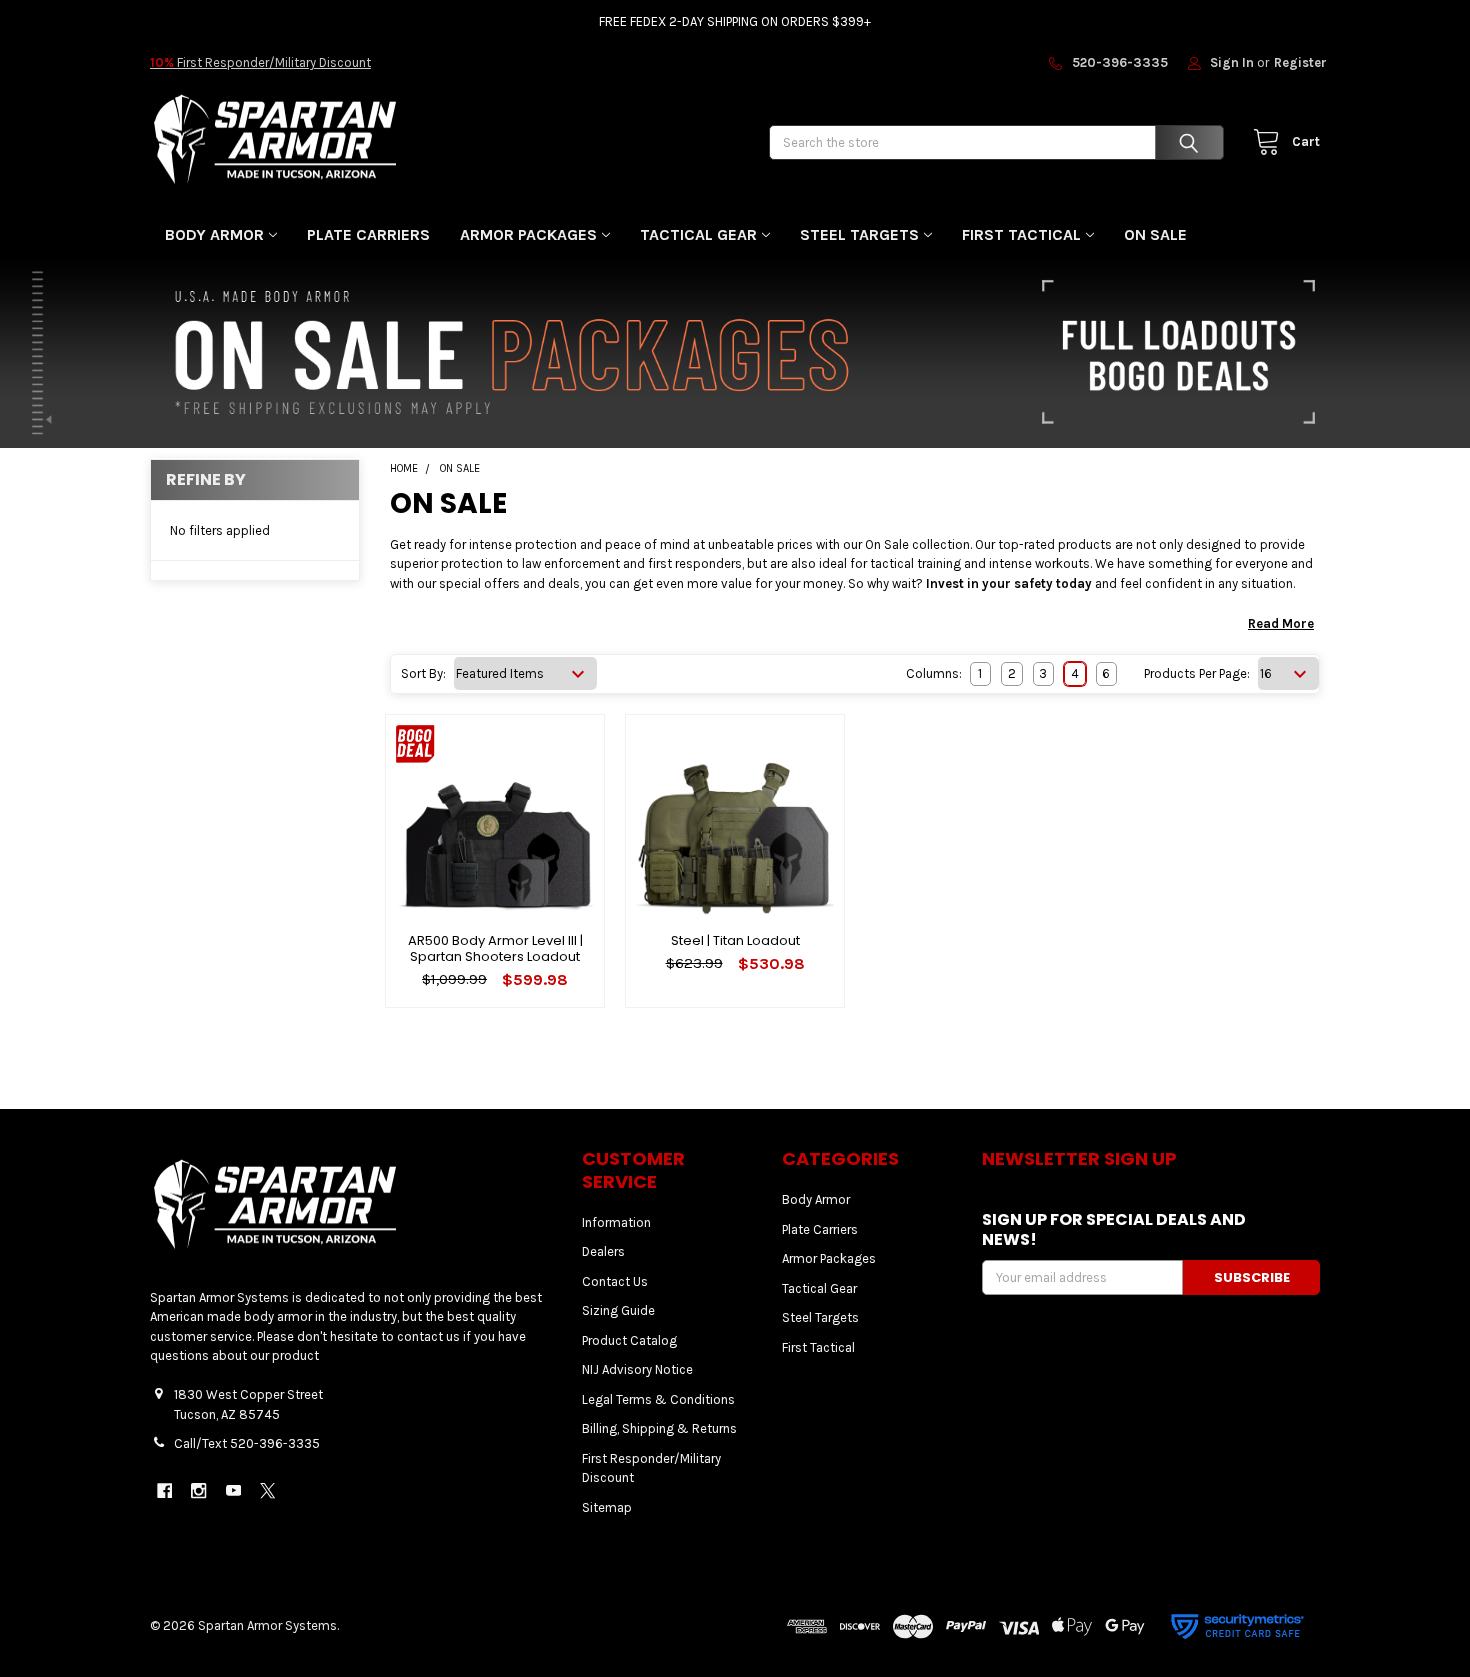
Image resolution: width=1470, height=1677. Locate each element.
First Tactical (1021, 234)
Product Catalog (629, 1340)
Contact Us (615, 1281)
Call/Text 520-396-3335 (247, 1443)
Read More (1281, 623)
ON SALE (1155, 234)
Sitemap (607, 1507)
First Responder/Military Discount (260, 62)
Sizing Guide (618, 1310)
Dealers (603, 1251)
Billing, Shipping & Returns (659, 1428)
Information (616, 1222)
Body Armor (214, 234)
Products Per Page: (1197, 673)
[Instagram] (198, 1490)
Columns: (934, 673)
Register (1300, 62)
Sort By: (423, 673)
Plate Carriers (368, 234)
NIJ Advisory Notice (637, 1369)
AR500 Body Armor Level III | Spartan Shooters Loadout (495, 948)
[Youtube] (233, 1490)
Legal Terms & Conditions (658, 1399)
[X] (267, 1490)
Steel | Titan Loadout (735, 940)
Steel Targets (859, 234)
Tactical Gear (698, 234)
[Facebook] (164, 1490)
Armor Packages (528, 234)
